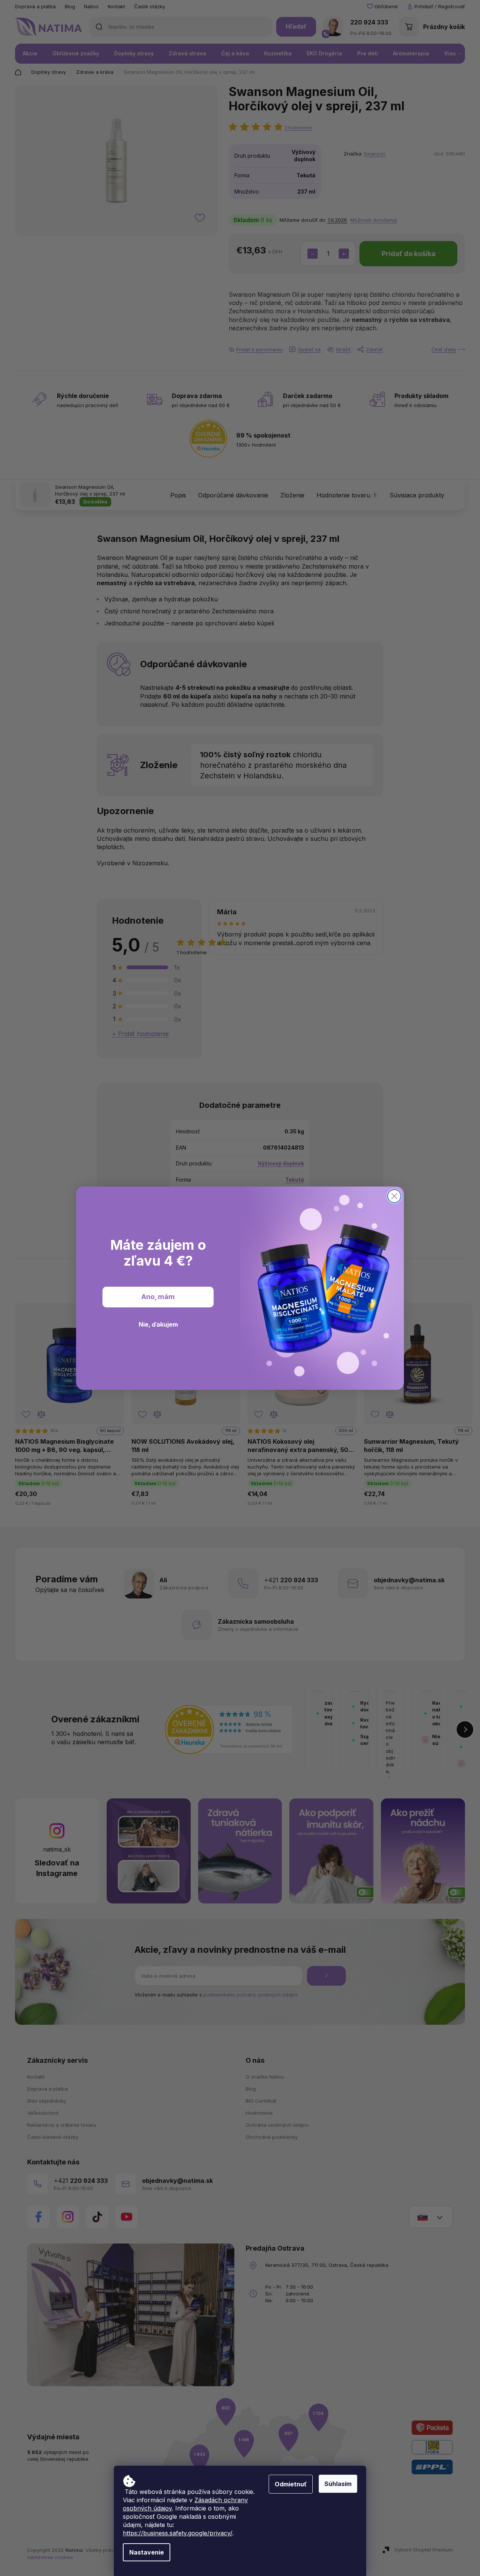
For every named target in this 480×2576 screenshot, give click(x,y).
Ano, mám (158, 1297)
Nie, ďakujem (158, 1324)
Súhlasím (338, 2484)
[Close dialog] (394, 1196)
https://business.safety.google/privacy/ (177, 2533)
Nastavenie (147, 2552)
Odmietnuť (291, 2484)
